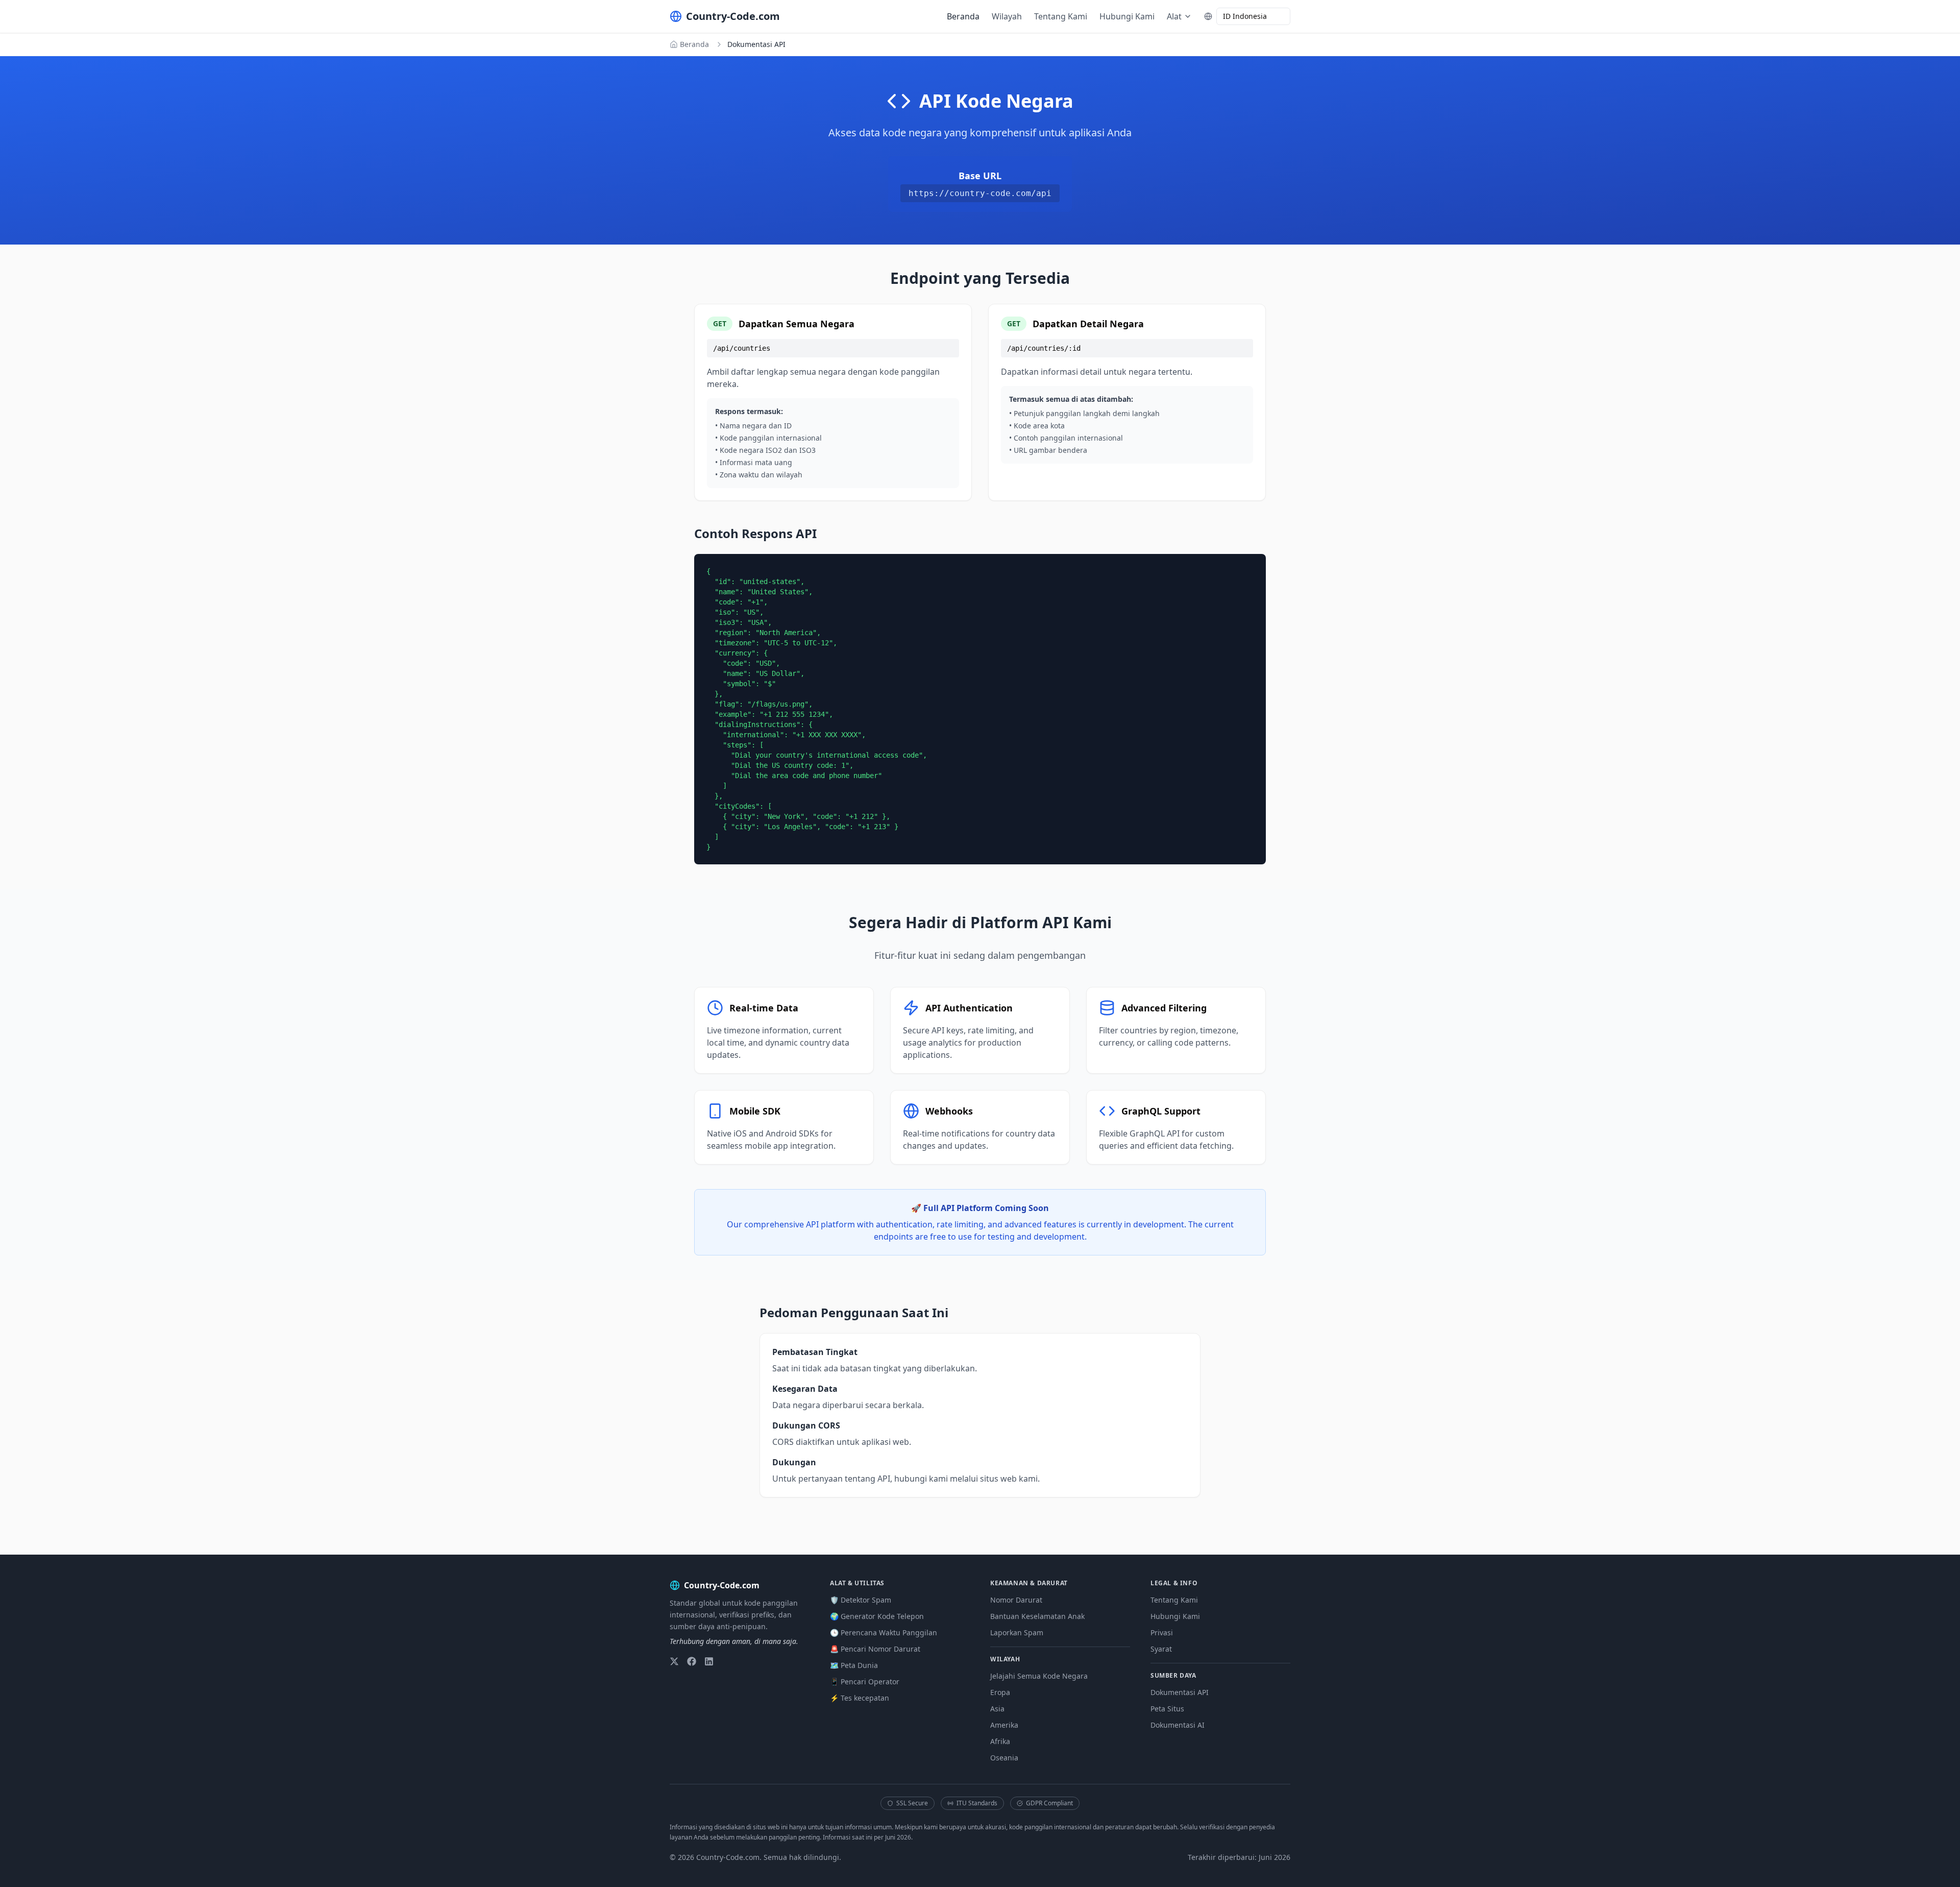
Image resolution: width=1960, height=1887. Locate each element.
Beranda (963, 16)
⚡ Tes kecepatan (860, 1698)
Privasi (1162, 1632)
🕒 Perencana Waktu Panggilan (884, 1632)
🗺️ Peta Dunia (854, 1665)
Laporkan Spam (1017, 1632)
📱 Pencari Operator (865, 1682)
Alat (1174, 16)
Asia (997, 1709)
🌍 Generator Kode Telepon (877, 1616)
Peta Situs (1167, 1709)
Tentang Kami (1061, 16)
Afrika (1000, 1741)
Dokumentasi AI (1178, 1725)
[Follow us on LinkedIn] (709, 1661)
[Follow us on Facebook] (692, 1661)
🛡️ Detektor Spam (861, 1600)
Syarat (1161, 1649)
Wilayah (1007, 16)
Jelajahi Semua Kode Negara (1039, 1676)
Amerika (1004, 1725)
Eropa (1000, 1692)
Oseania (1004, 1758)
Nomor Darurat (1016, 1600)
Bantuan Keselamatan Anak (1037, 1616)
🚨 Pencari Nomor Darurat (875, 1649)
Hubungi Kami (1127, 16)
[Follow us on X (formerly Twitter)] (674, 1661)
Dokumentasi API (1180, 1692)
